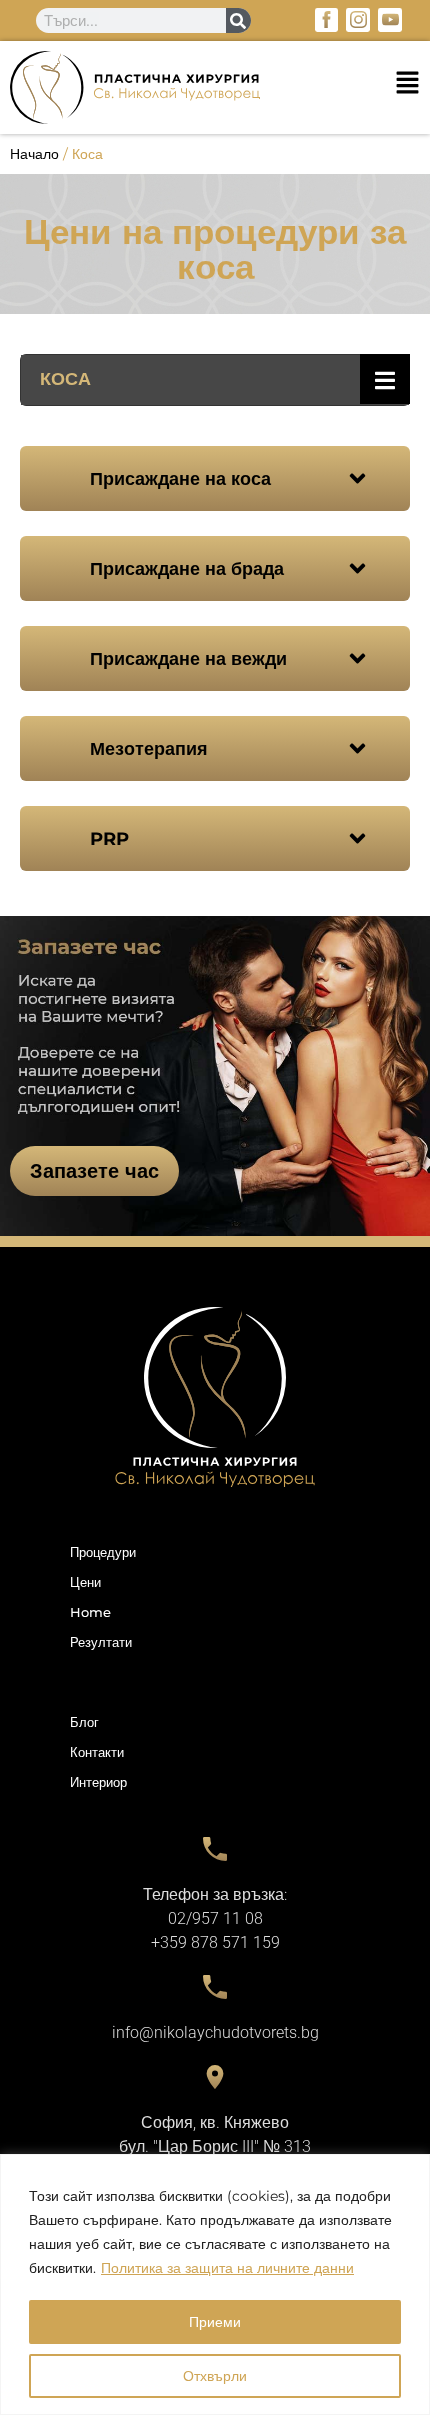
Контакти (97, 1752)
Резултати (101, 1642)
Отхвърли (215, 2376)
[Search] (238, 20)
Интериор (98, 1782)
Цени (85, 1582)
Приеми (215, 2322)
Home (90, 1612)
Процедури (103, 1552)
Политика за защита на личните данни (227, 2268)
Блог (84, 1722)
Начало (34, 154)
